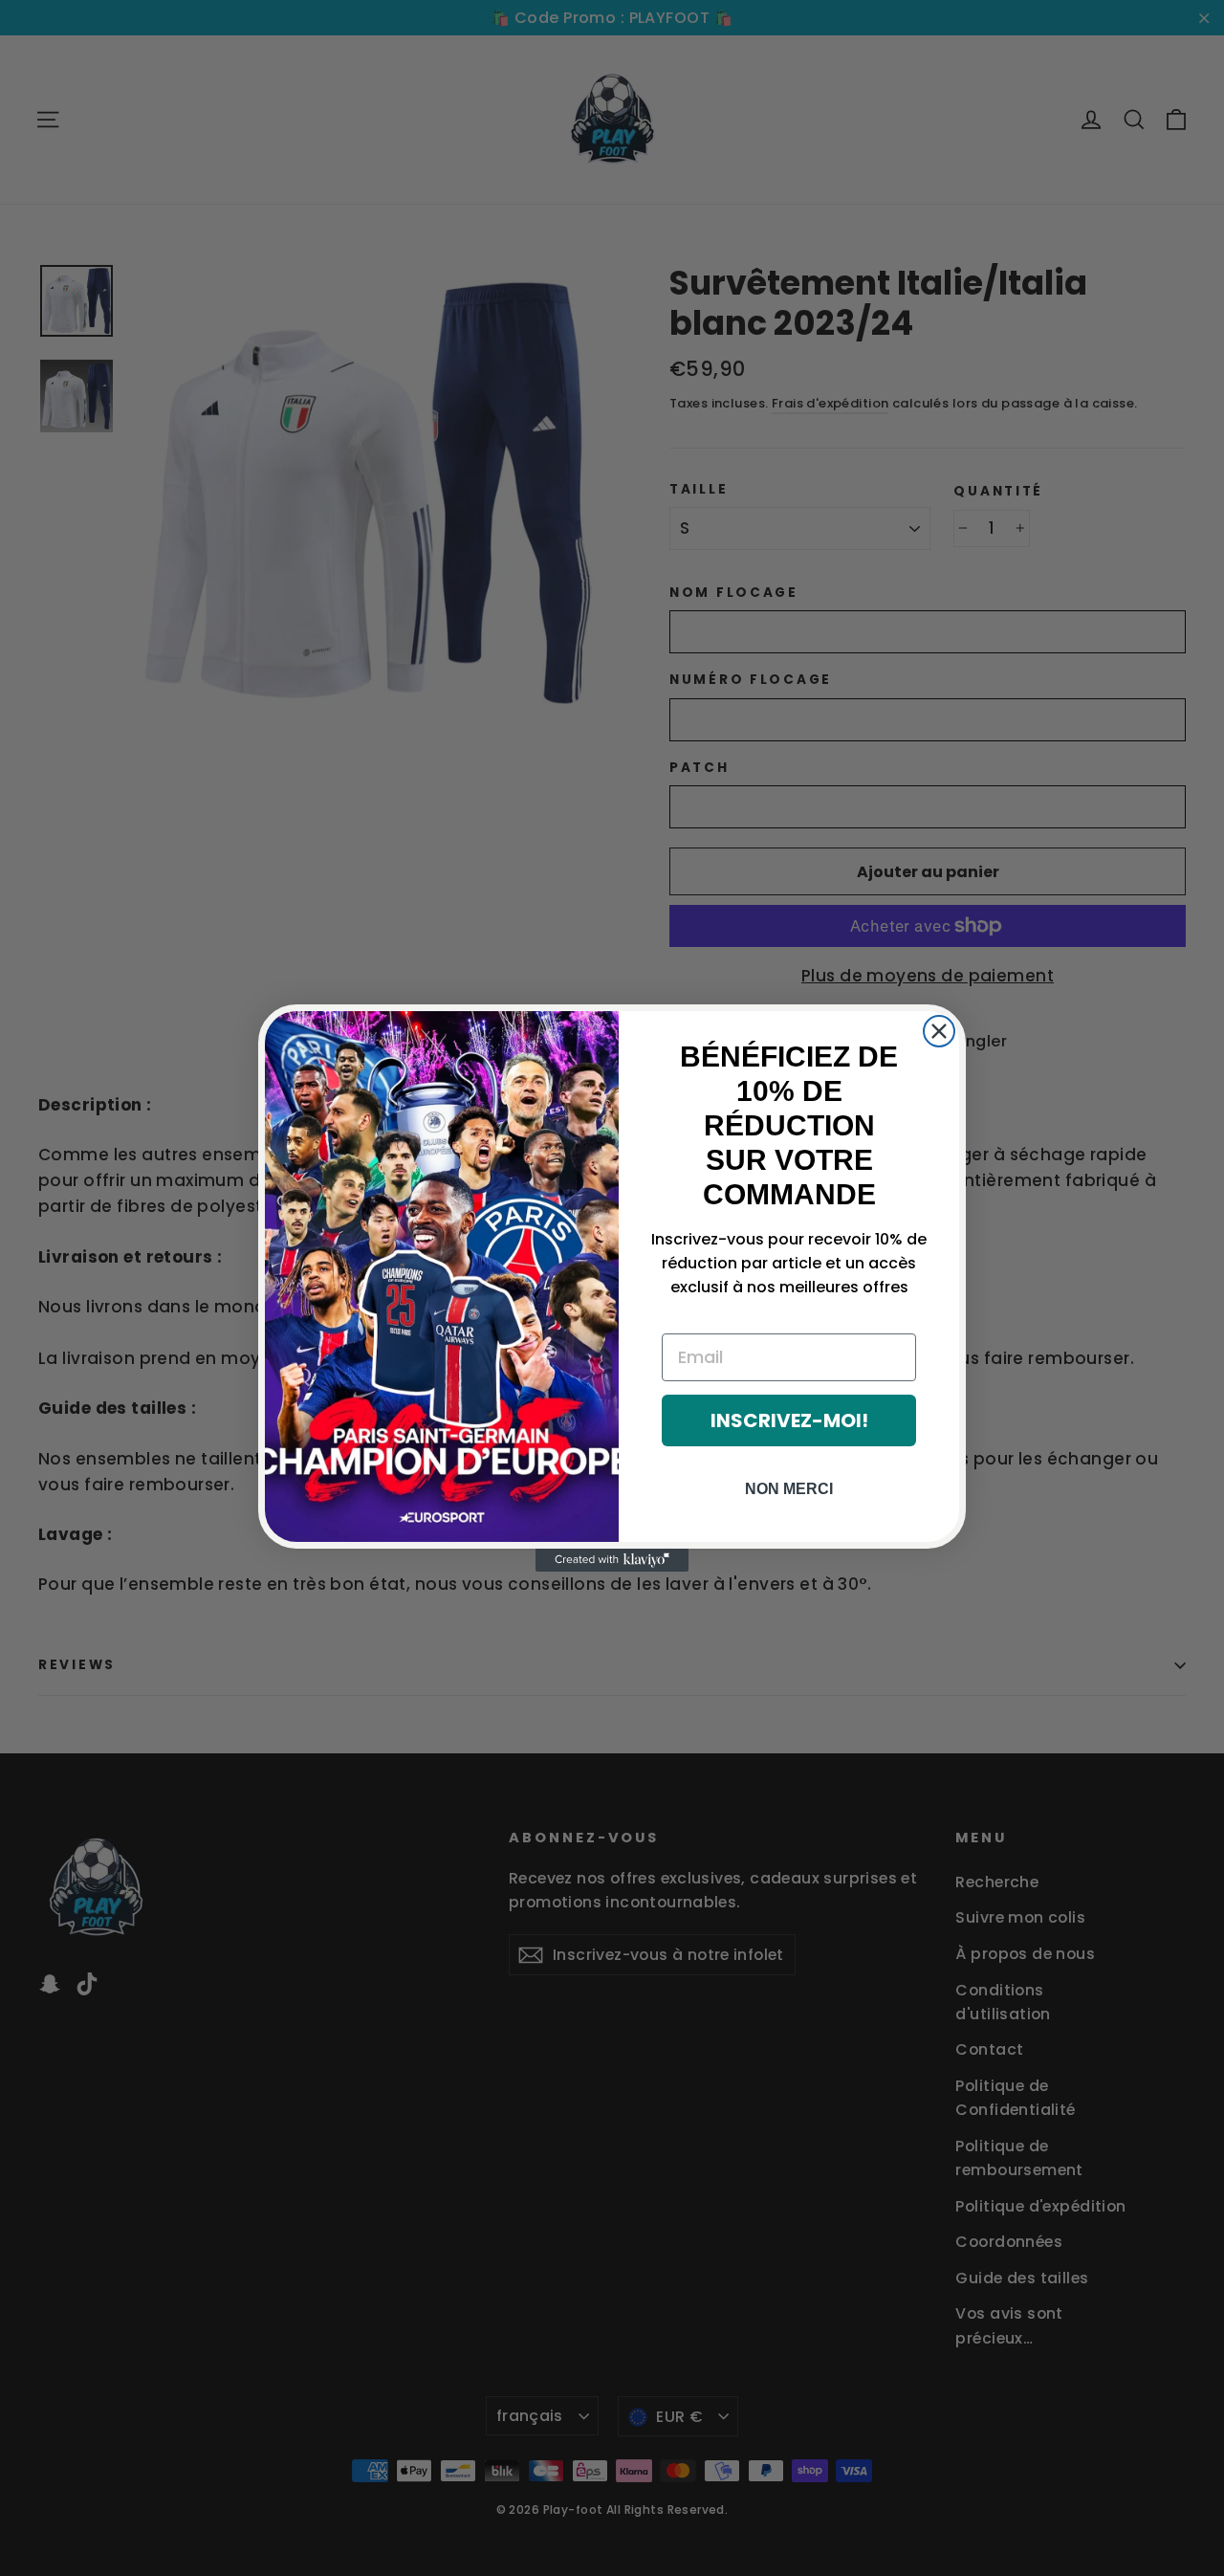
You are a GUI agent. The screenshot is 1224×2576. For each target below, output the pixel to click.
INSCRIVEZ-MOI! (789, 1420)
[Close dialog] (939, 1031)
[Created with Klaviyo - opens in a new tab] (612, 1560)
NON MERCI (789, 1489)
